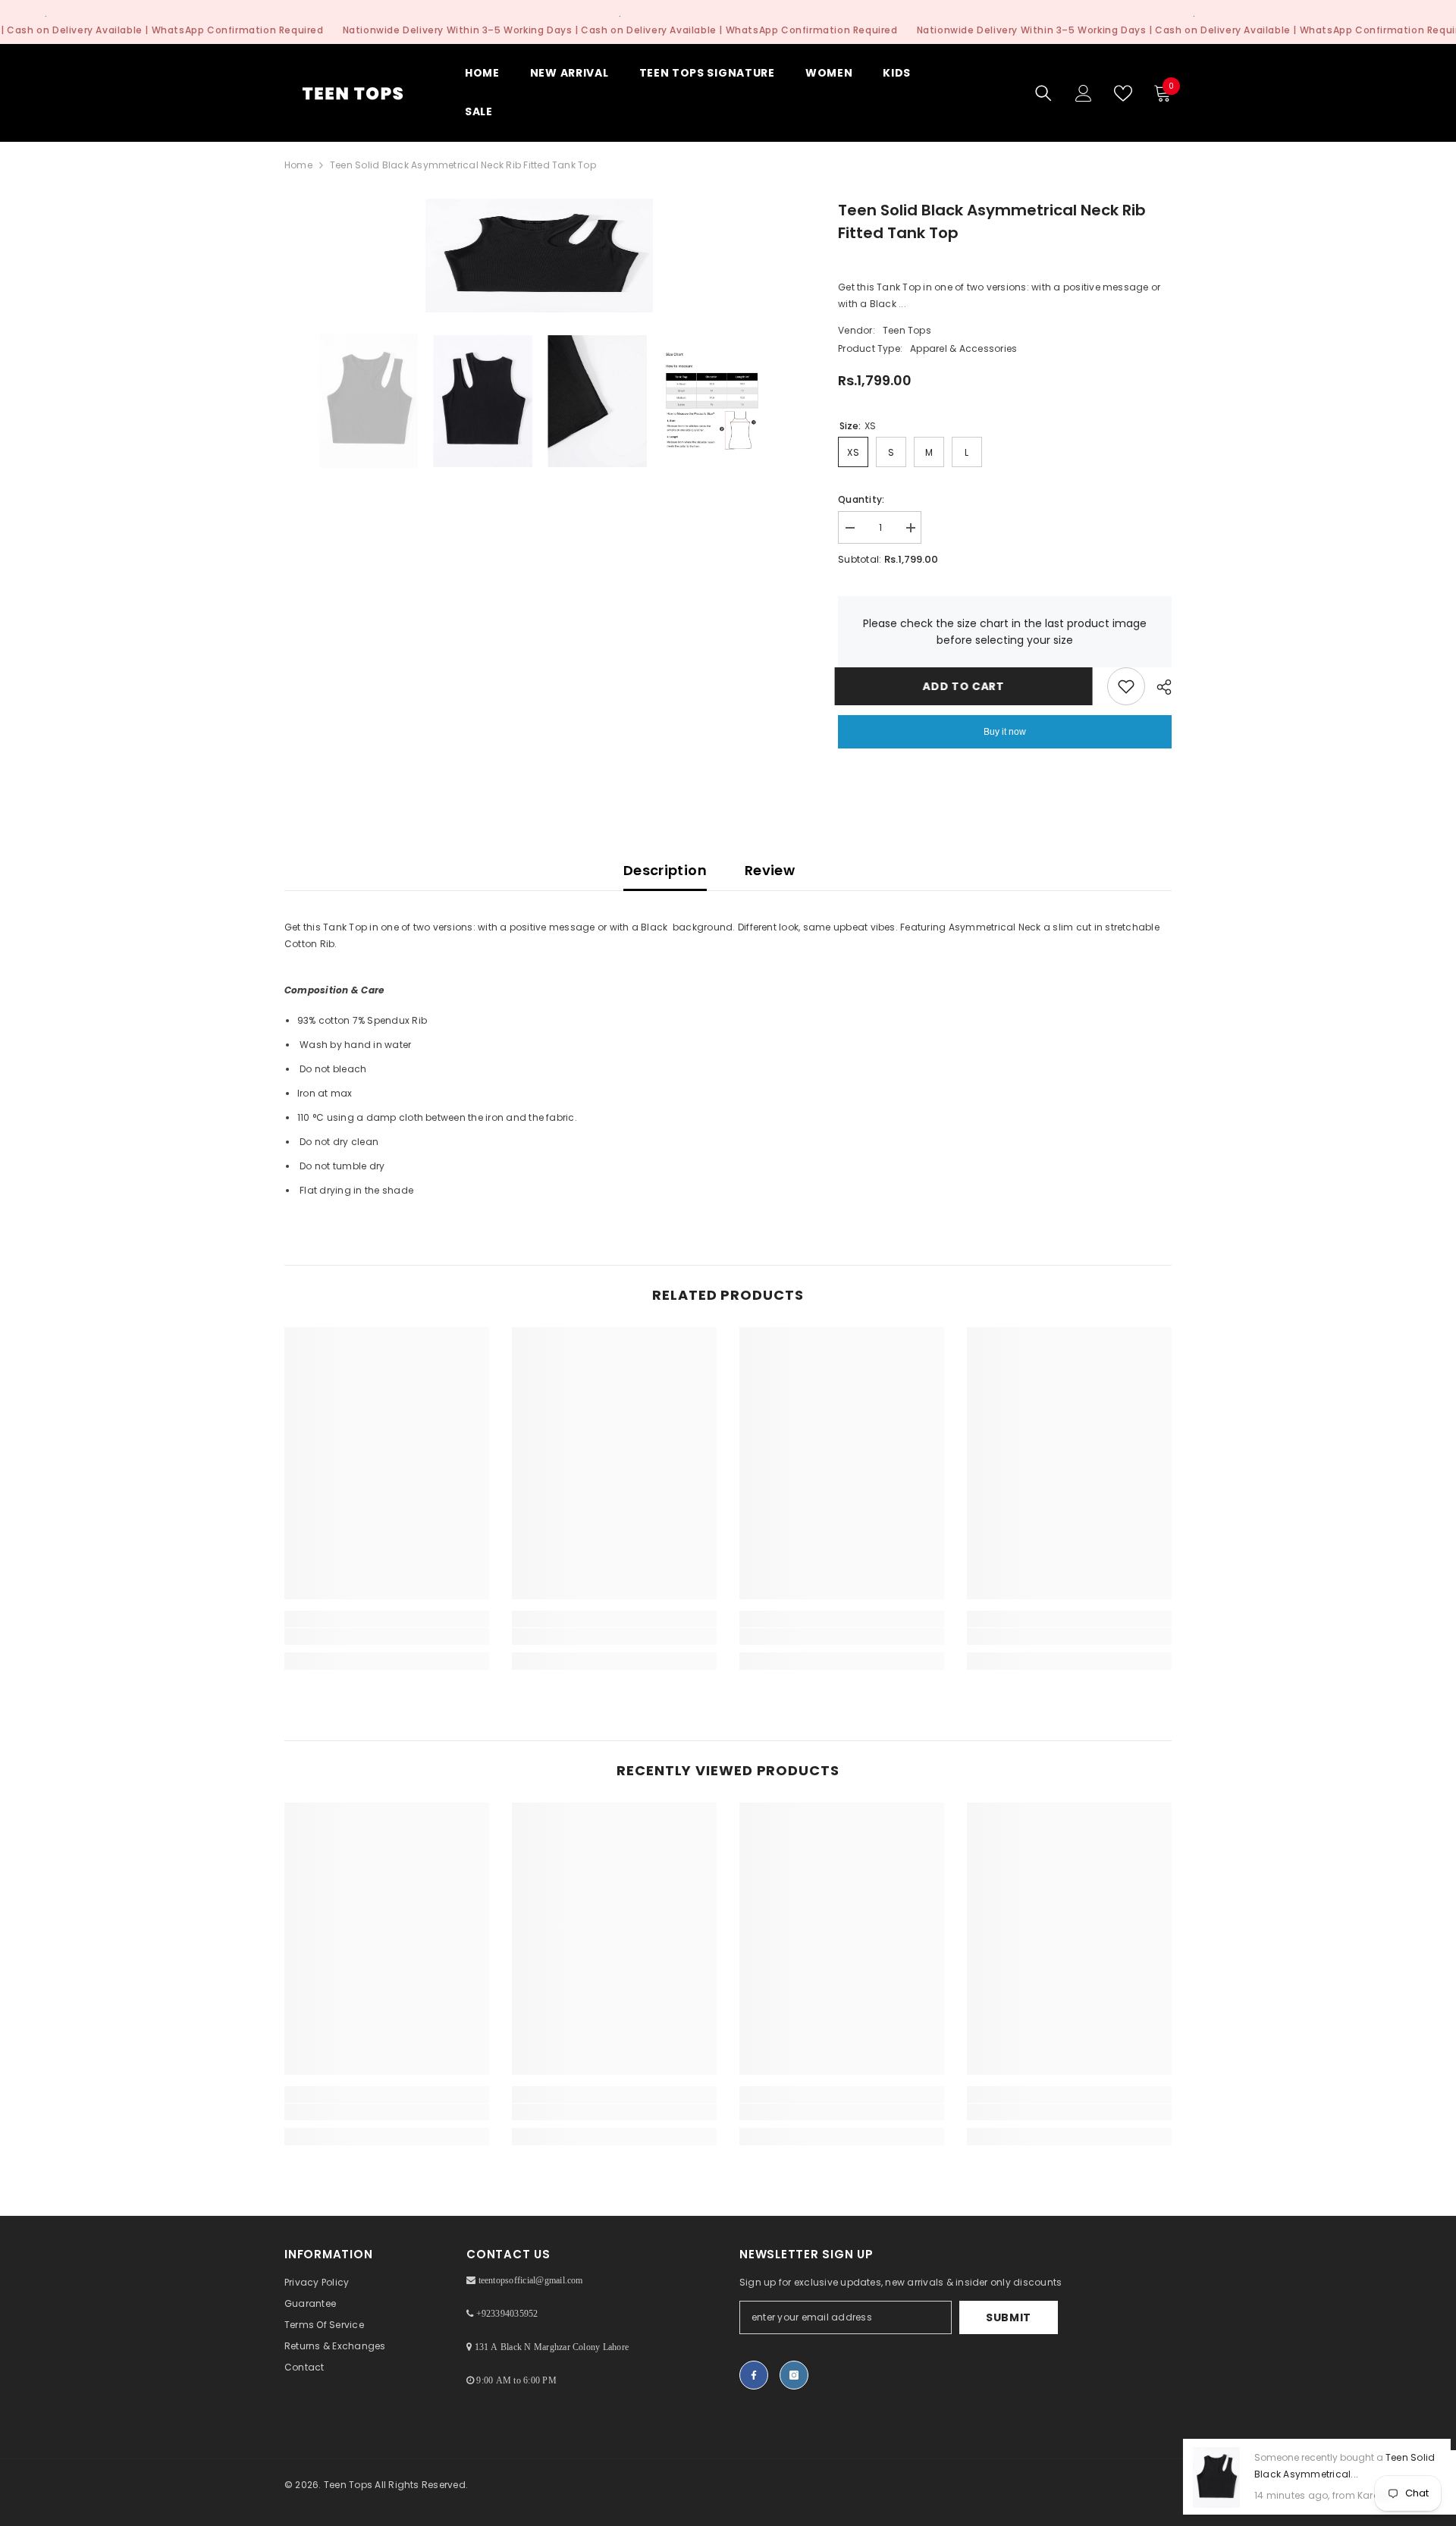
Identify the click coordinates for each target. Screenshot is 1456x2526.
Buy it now (1005, 732)
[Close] (1444, 2440)
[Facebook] (754, 2375)
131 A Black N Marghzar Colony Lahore (552, 2347)
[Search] (1043, 93)
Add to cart (967, 686)
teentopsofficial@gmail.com (531, 2280)
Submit (1009, 2317)
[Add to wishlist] (1126, 686)
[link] (387, 1636)
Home (298, 165)
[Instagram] (794, 2375)
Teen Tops (907, 330)
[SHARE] (1158, 687)
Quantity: (861, 499)
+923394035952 (507, 2314)
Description (665, 870)
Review (770, 870)
